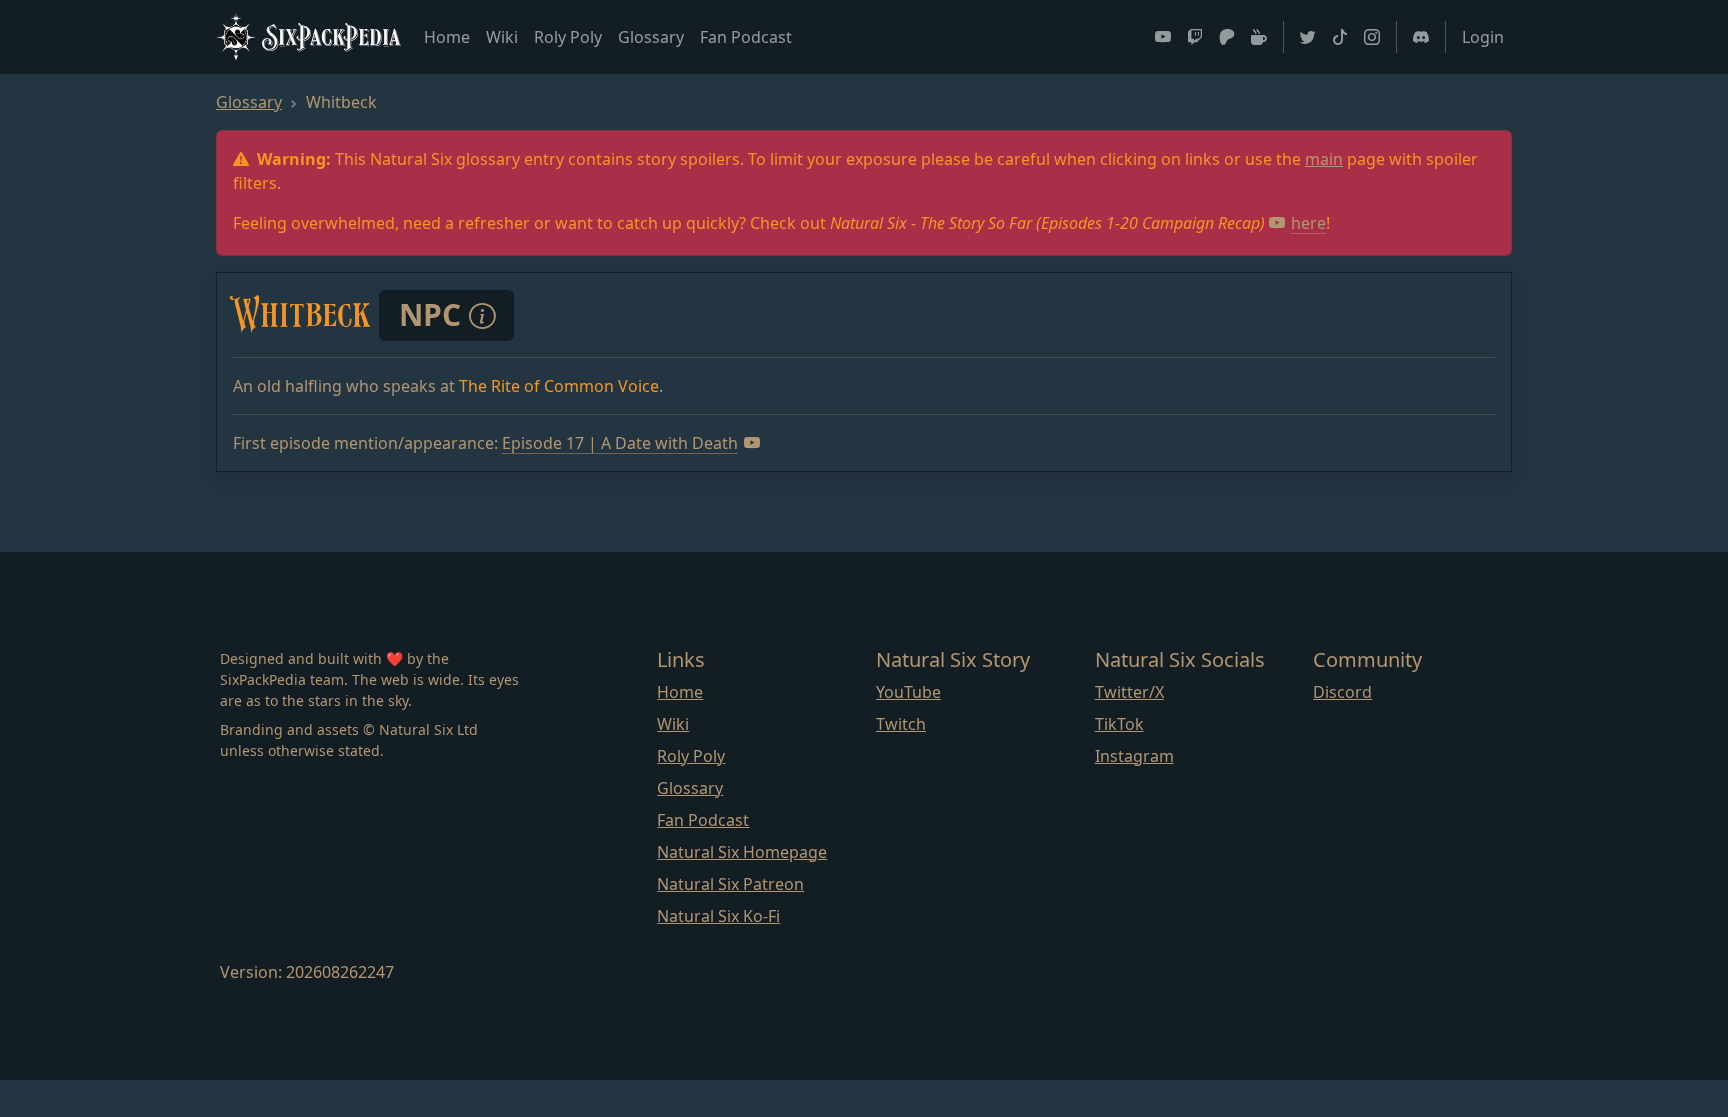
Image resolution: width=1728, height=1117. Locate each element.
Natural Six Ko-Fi (718, 916)
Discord (1342, 692)
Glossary (651, 37)
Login (1483, 37)
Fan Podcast (746, 37)
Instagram (1134, 756)
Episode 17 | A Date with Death (620, 443)
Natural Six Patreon (730, 884)
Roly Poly (568, 37)
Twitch (901, 724)
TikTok (1119, 724)
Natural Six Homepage (742, 852)
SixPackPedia (332, 36)
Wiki (502, 37)
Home (447, 37)
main (1324, 159)
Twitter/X (1129, 692)
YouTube (908, 692)
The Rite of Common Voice (559, 386)
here (1308, 223)
